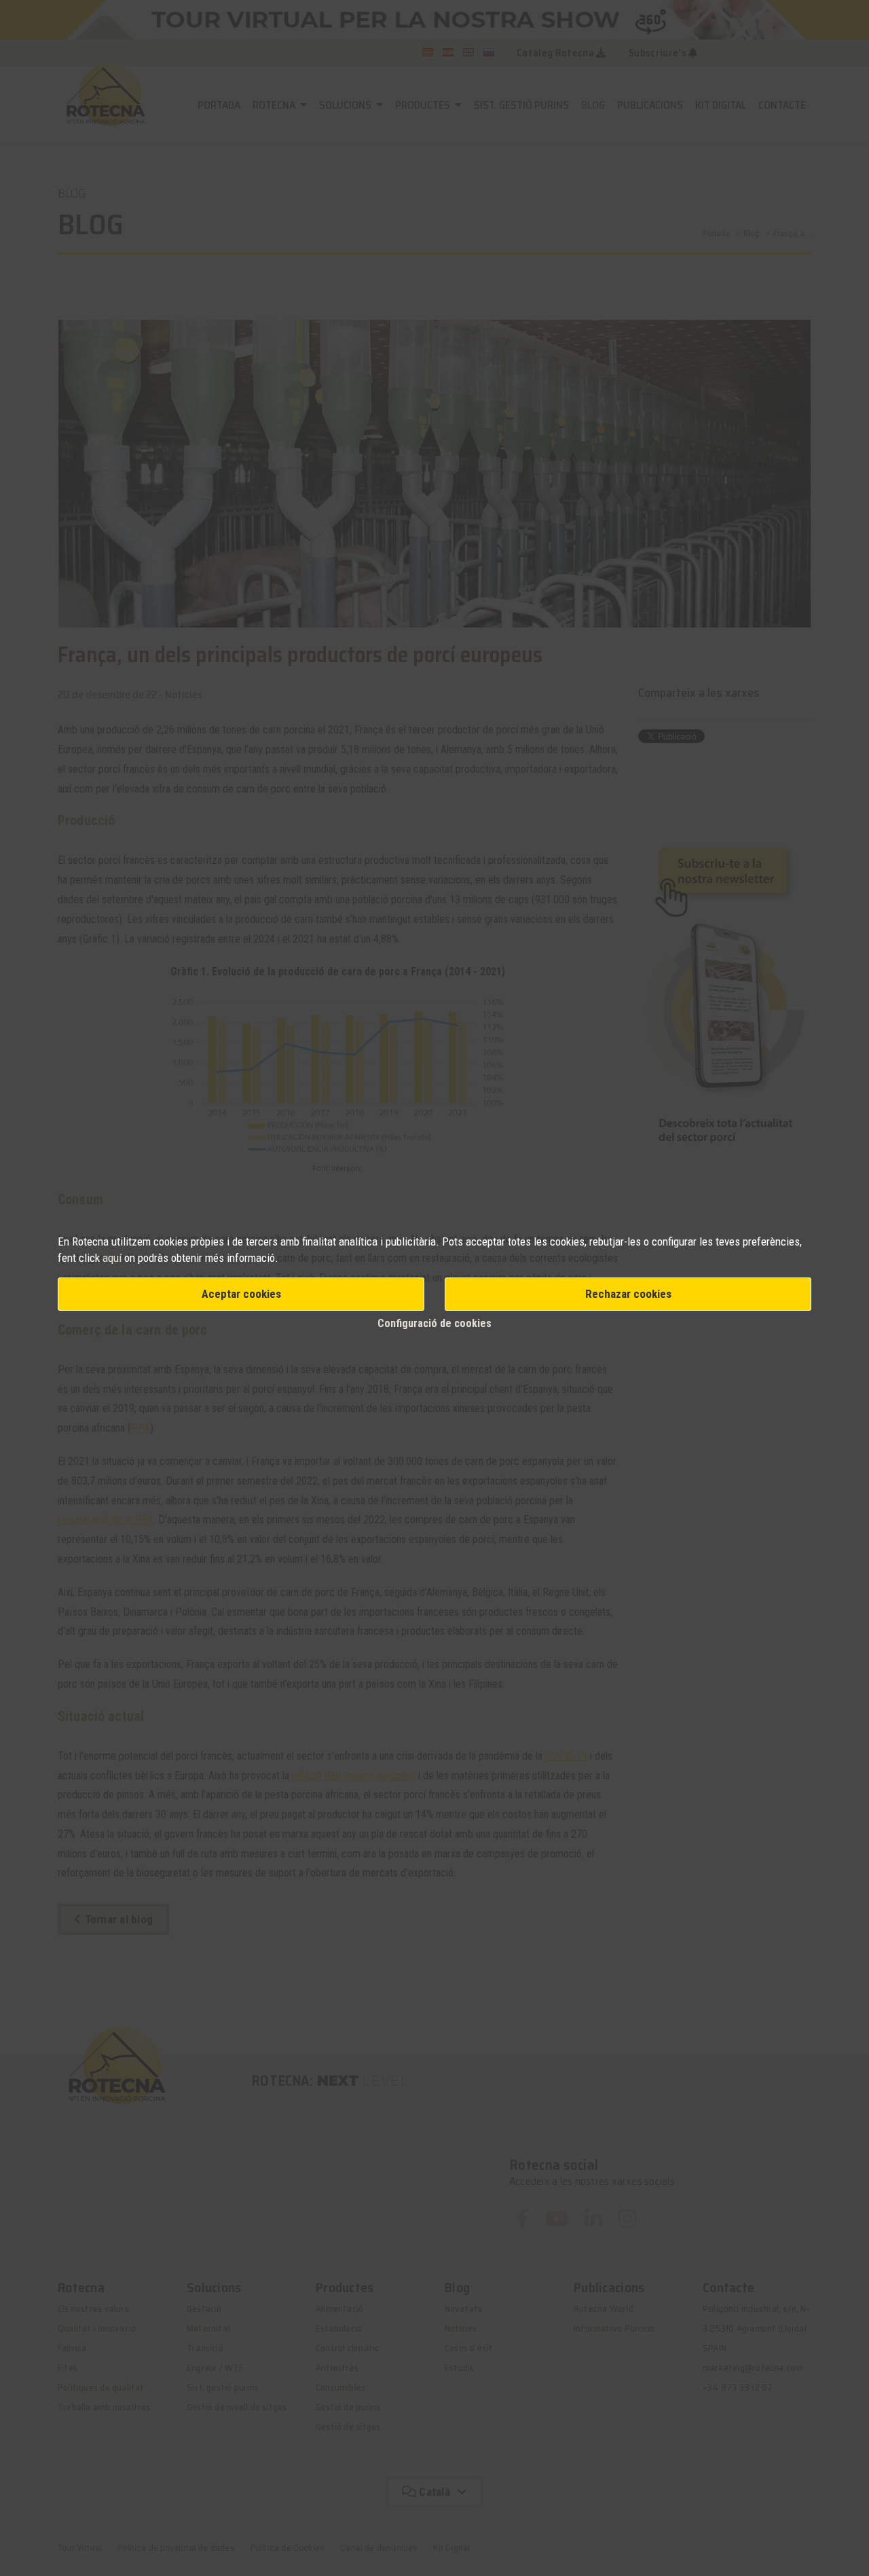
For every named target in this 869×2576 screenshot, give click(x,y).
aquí (113, 1258)
